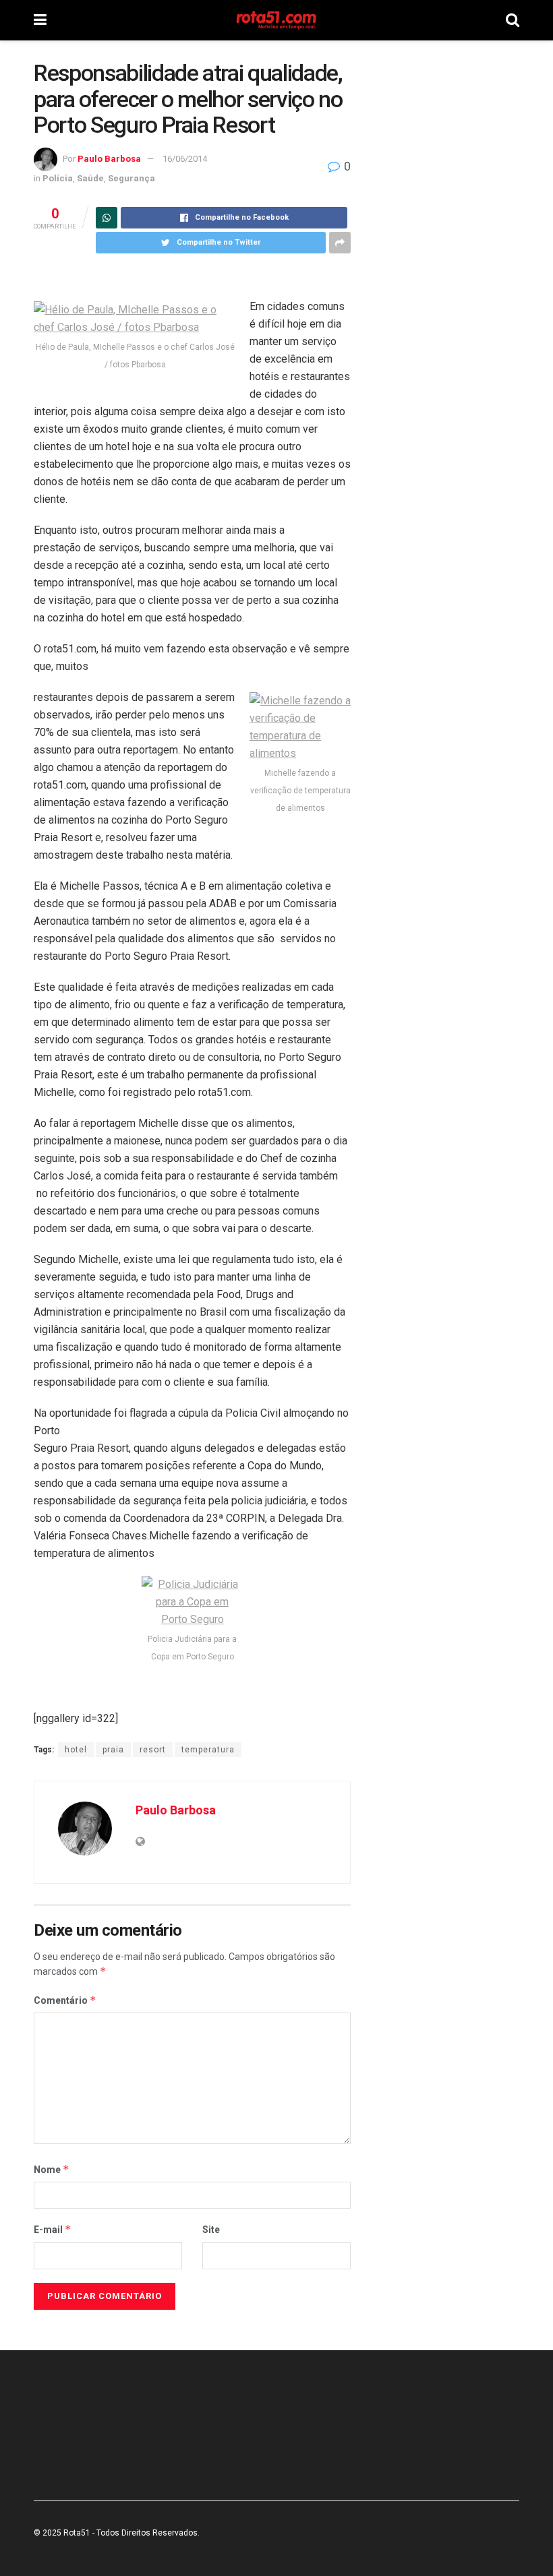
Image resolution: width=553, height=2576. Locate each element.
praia (113, 1750)
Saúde (90, 178)
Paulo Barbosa (109, 159)
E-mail (53, 2229)
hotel (76, 1750)
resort (153, 1750)
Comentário (65, 2000)
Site (211, 2230)
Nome (52, 2169)
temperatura (208, 1750)
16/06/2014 (185, 159)
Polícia (58, 178)
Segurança (132, 178)
